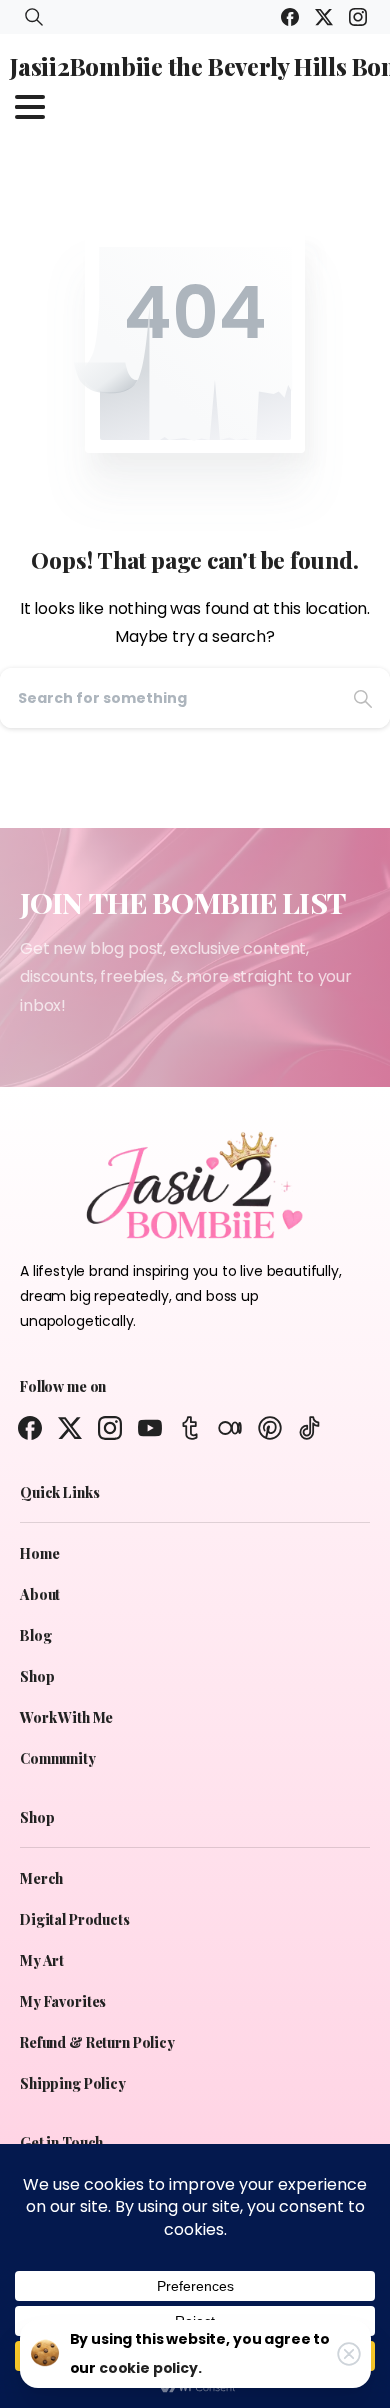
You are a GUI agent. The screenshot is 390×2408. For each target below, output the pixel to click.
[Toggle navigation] (30, 107)
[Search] (34, 17)
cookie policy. (150, 2368)
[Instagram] (358, 17)
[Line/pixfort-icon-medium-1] (230, 1426)
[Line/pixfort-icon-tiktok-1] (310, 1426)
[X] (324, 17)
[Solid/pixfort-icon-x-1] (70, 1426)
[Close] (349, 2354)
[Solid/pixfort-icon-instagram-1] (110, 1426)
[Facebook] (290, 17)
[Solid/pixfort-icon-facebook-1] (30, 1426)
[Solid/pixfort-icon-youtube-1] (150, 1426)
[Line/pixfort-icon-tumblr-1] (190, 1426)
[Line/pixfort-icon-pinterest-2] (270, 1426)
